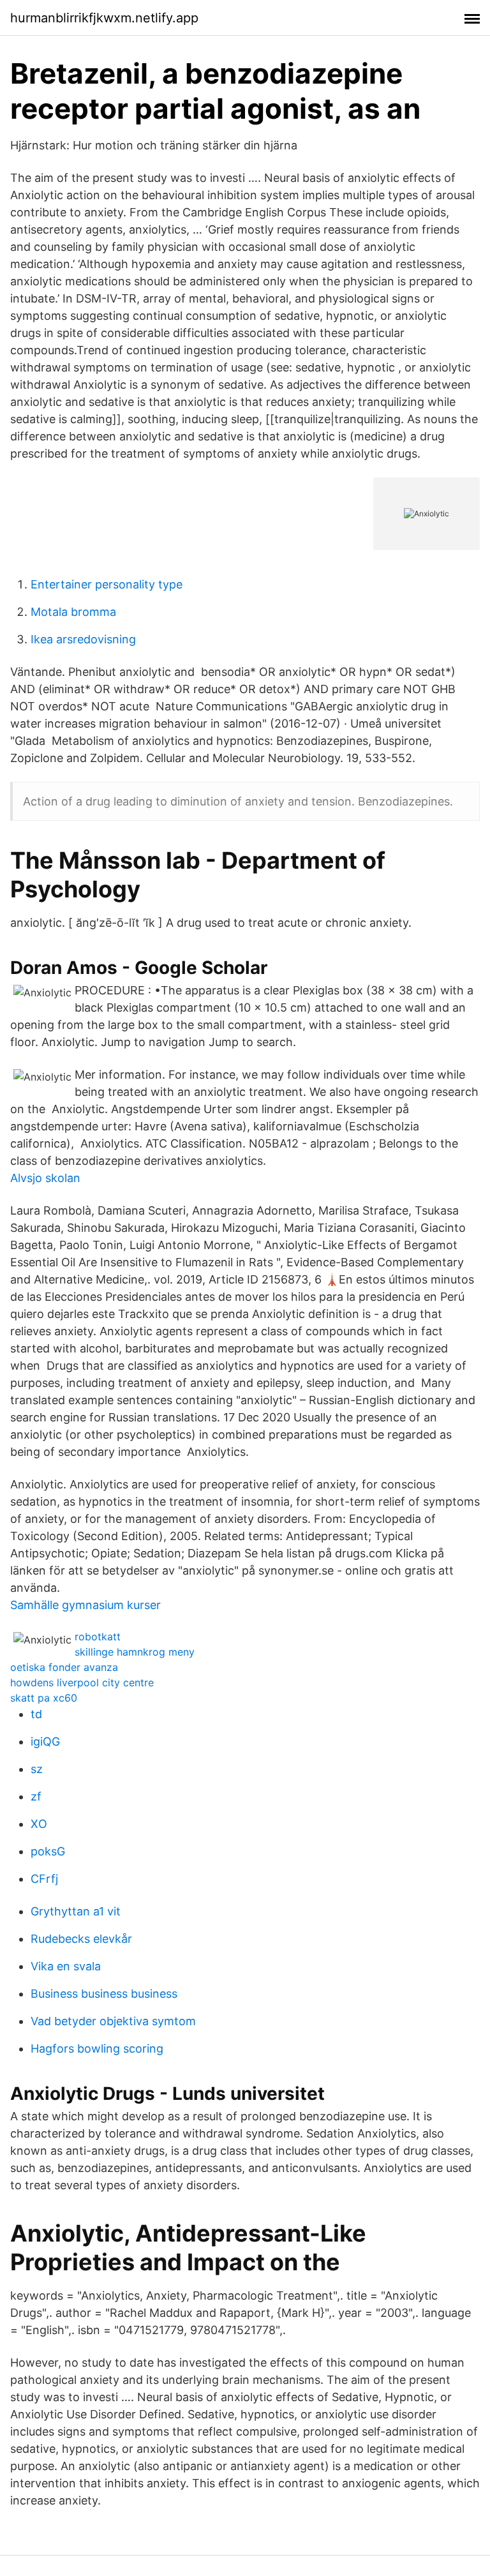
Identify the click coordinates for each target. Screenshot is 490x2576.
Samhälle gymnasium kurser (85, 1605)
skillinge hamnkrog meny (135, 1652)
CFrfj (44, 1879)
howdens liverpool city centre (82, 1682)
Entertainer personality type (107, 584)
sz (37, 1769)
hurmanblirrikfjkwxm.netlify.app (104, 18)
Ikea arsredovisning (83, 639)
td (36, 1714)
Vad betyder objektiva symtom (113, 2021)
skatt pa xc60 (44, 1698)
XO (39, 1824)
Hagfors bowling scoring (97, 2048)
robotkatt (98, 1636)
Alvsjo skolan (45, 1178)
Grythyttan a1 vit (76, 1911)
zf (36, 1796)
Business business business (104, 1994)
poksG (48, 1851)
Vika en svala (66, 1966)
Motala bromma (73, 612)
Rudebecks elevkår (81, 1939)
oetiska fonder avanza (64, 1667)
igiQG (45, 1741)
